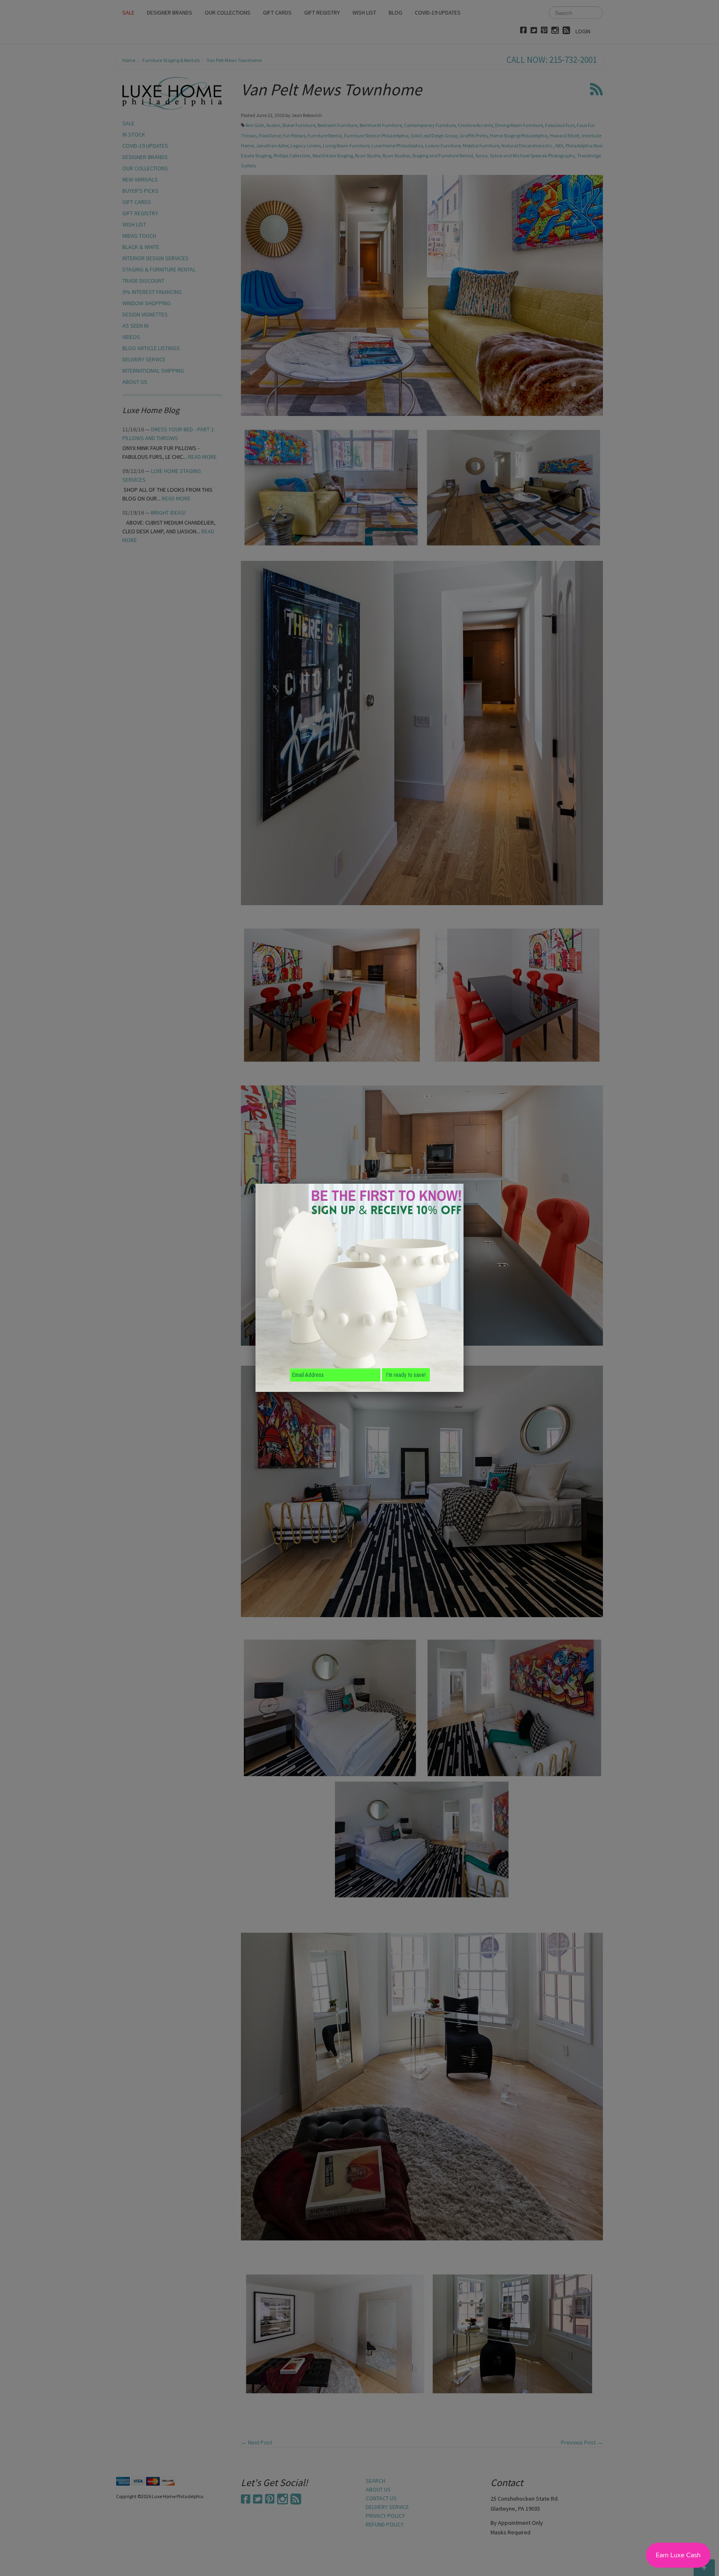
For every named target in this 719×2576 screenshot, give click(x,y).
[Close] (464, 1184)
